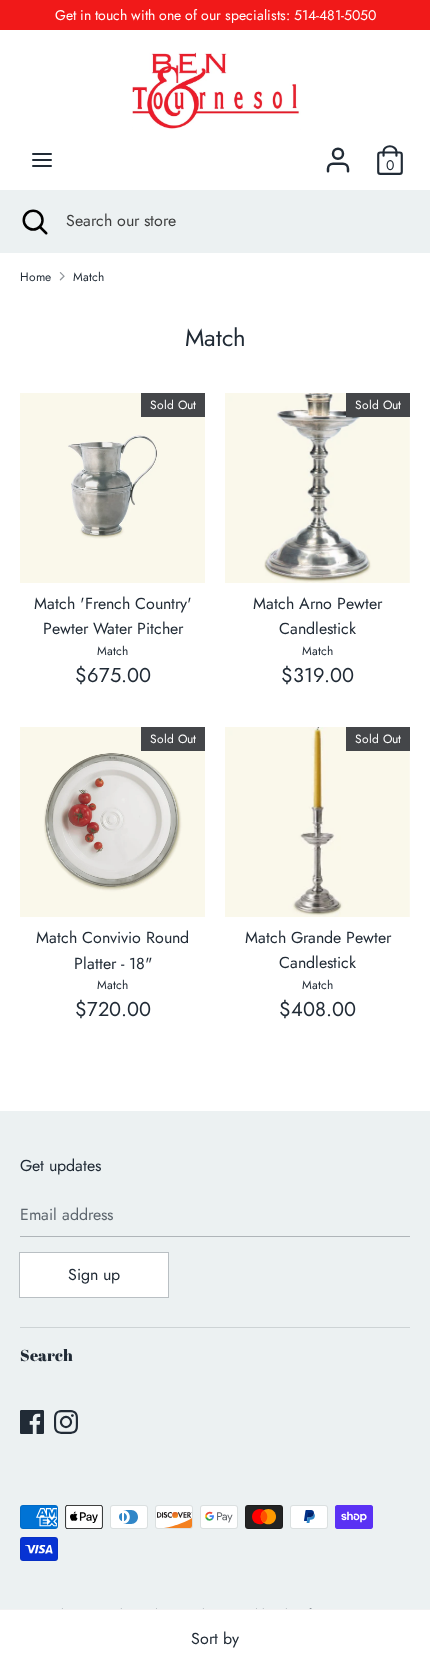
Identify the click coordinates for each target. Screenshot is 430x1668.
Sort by (215, 1638)
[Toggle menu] (42, 160)
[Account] (338, 152)
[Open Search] (33, 221)
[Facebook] (32, 1421)
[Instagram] (66, 1421)
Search (46, 1355)
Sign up (94, 1274)
